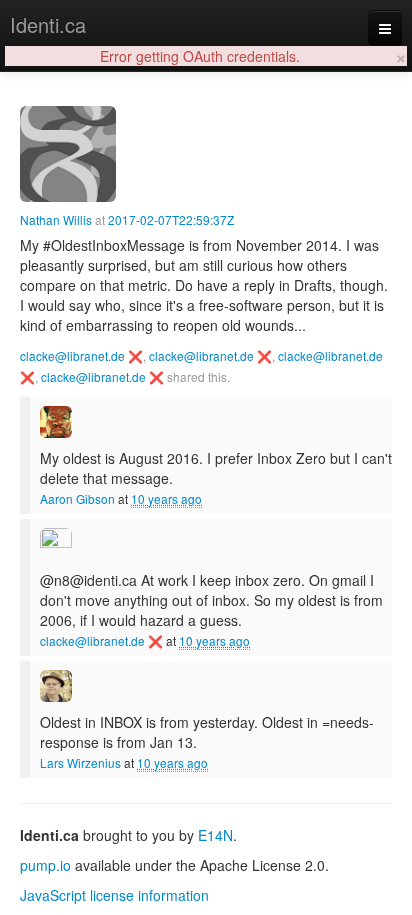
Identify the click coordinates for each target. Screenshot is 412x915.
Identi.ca (48, 24)
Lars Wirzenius (80, 762)
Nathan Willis (56, 219)
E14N (215, 835)
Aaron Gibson (77, 498)
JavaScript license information (114, 895)
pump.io (45, 865)
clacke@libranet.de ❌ (81, 355)
